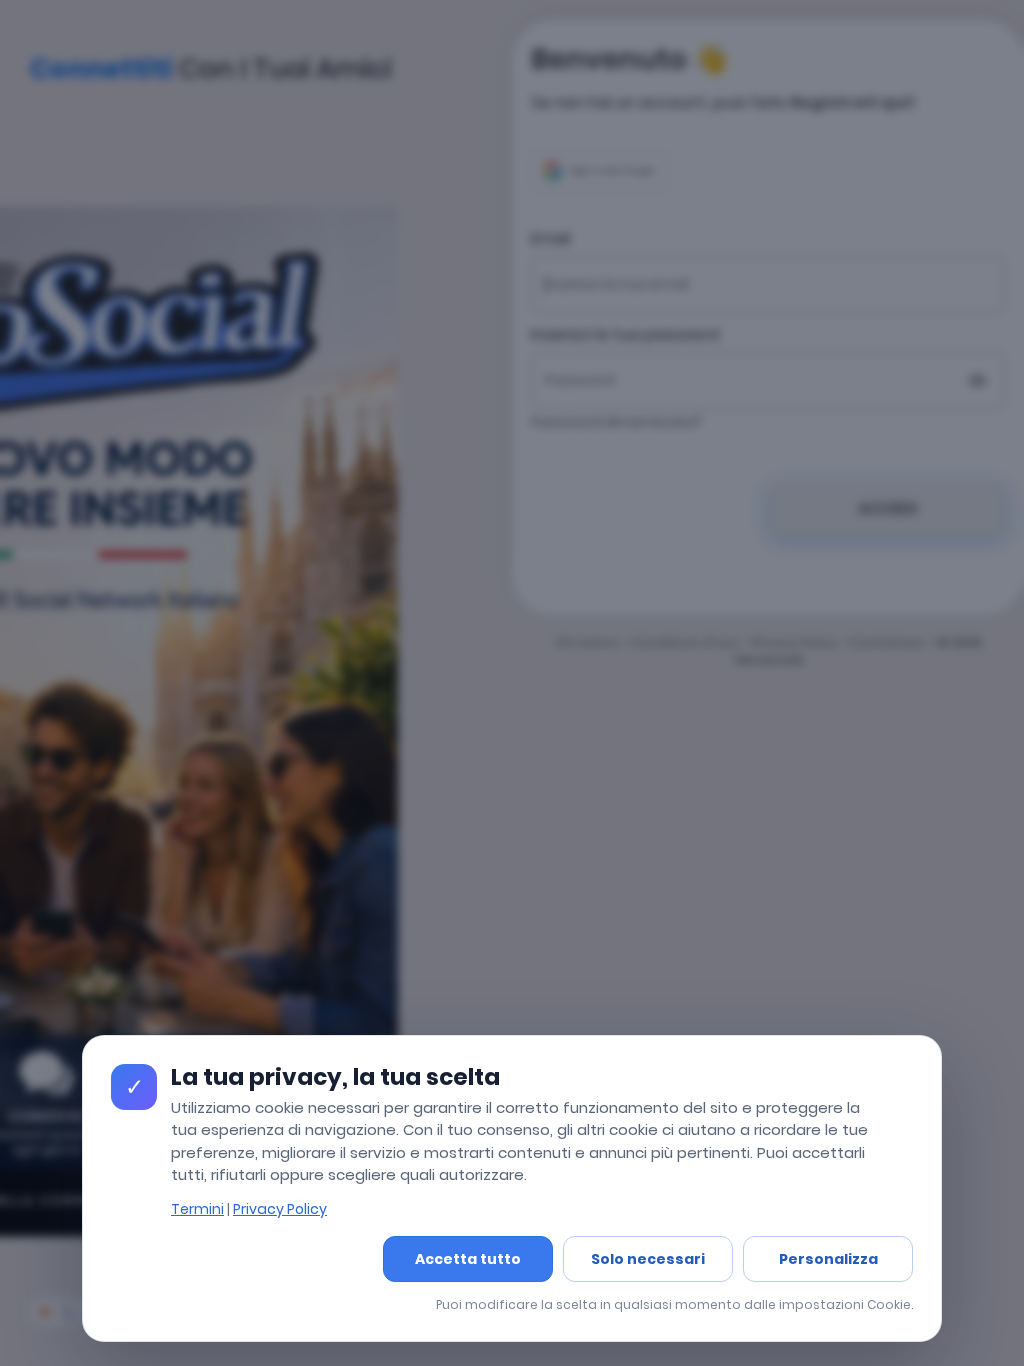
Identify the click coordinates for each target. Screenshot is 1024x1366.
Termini (197, 1209)
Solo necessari (648, 1259)
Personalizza (828, 1259)
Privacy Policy (280, 1209)
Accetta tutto (468, 1259)
